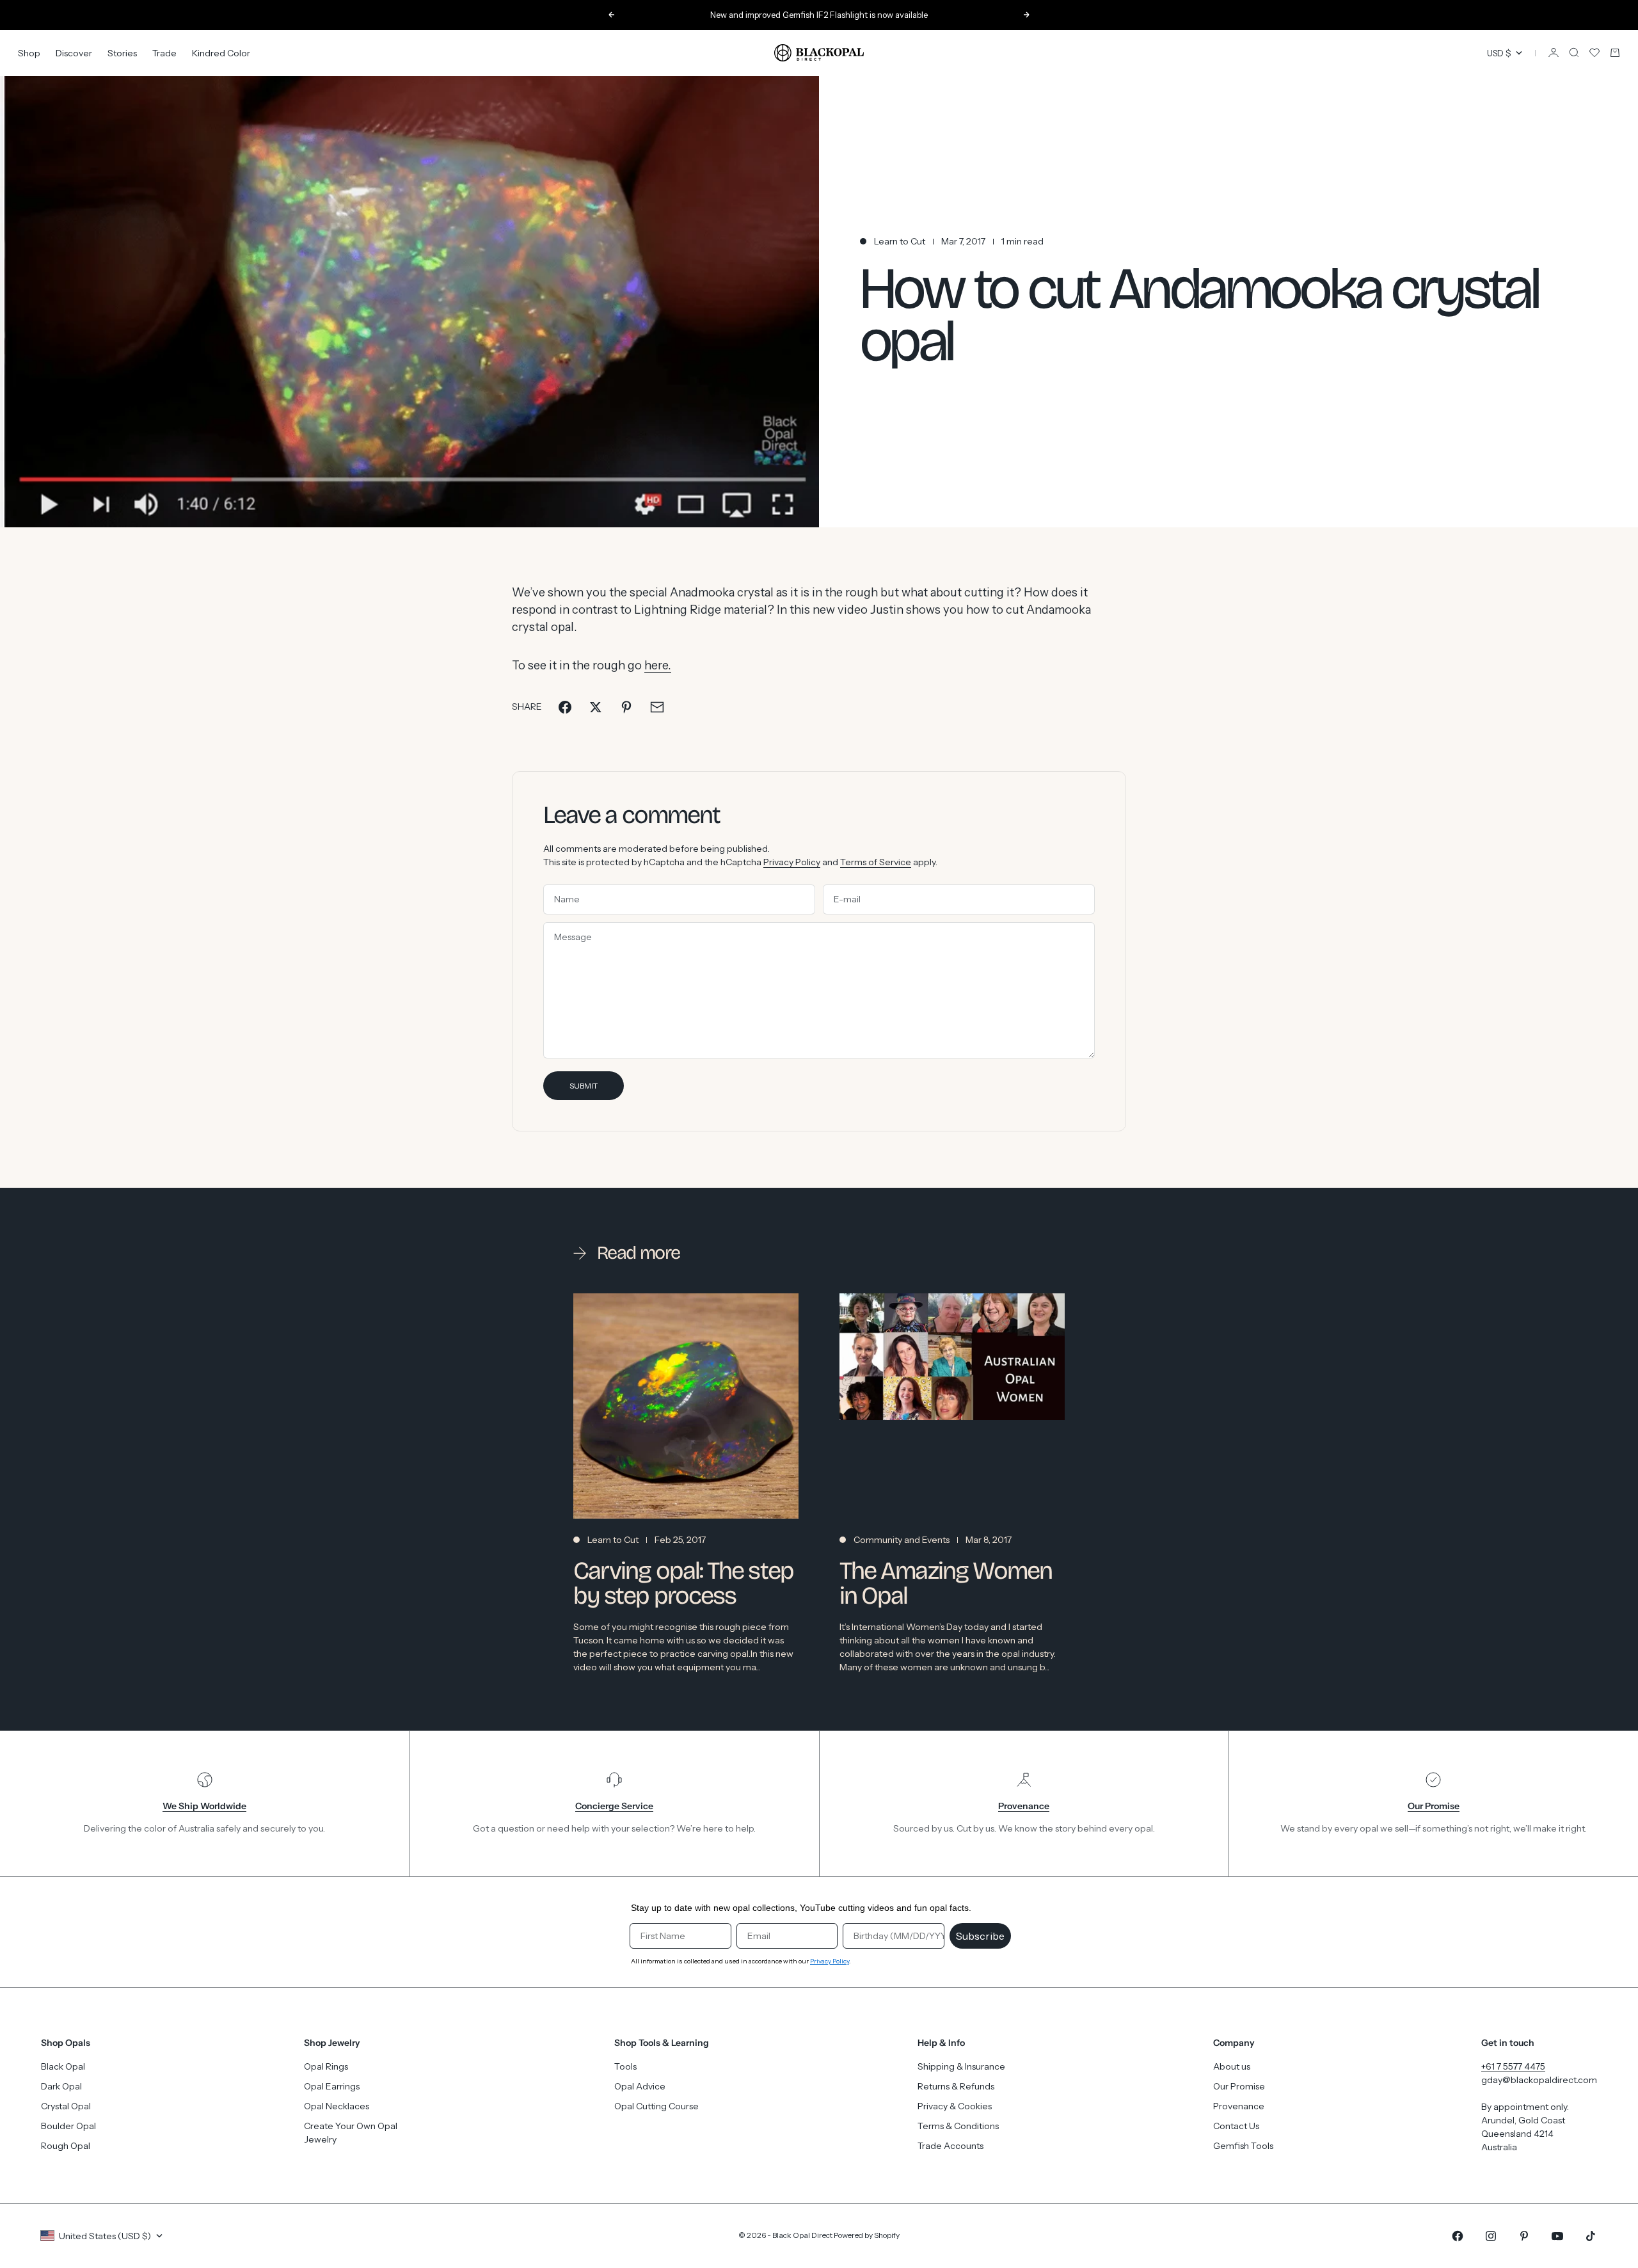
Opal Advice (640, 2086)
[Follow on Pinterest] (1524, 2236)
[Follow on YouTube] (1557, 2236)
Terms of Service (876, 862)
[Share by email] (657, 707)
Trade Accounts (950, 2146)
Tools (625, 2066)
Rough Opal (66, 2146)
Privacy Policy (792, 862)
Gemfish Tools (1243, 2146)
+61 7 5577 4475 (1513, 2066)
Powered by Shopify (867, 2235)
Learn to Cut (900, 241)
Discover (74, 52)
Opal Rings (326, 2066)
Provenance (1239, 2106)
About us (1232, 2066)
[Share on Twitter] (596, 707)
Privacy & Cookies (955, 2106)
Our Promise (1239, 2086)
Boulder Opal (68, 2126)
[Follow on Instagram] (1491, 2236)
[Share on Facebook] (565, 707)
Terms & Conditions (958, 2126)
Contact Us (1236, 2126)
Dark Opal (61, 2086)
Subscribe (980, 1936)
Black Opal (63, 2066)
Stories (122, 52)
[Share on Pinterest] (626, 707)
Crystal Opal (66, 2106)
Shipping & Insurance (961, 2066)
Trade (164, 52)
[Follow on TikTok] (1591, 2236)
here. (658, 665)
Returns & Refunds (956, 2086)
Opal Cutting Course (656, 2106)
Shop (29, 52)
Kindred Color (221, 52)
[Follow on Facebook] (1458, 2236)
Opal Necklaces (337, 2106)
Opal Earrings (332, 2086)
